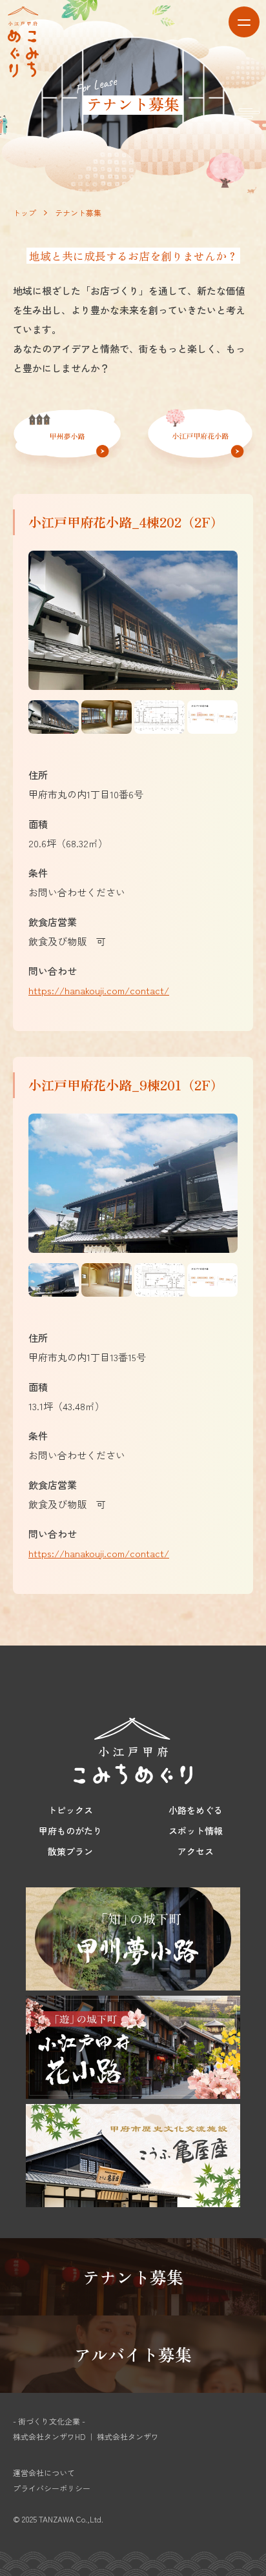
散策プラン (70, 1851)
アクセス (196, 1851)
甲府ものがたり (70, 1831)
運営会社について (44, 2473)
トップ (25, 212)
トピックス (70, 1810)
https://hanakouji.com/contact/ (99, 990)
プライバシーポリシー (52, 2488)
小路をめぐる (196, 1810)
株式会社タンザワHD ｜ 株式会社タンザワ (86, 2436)
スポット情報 (196, 1831)
